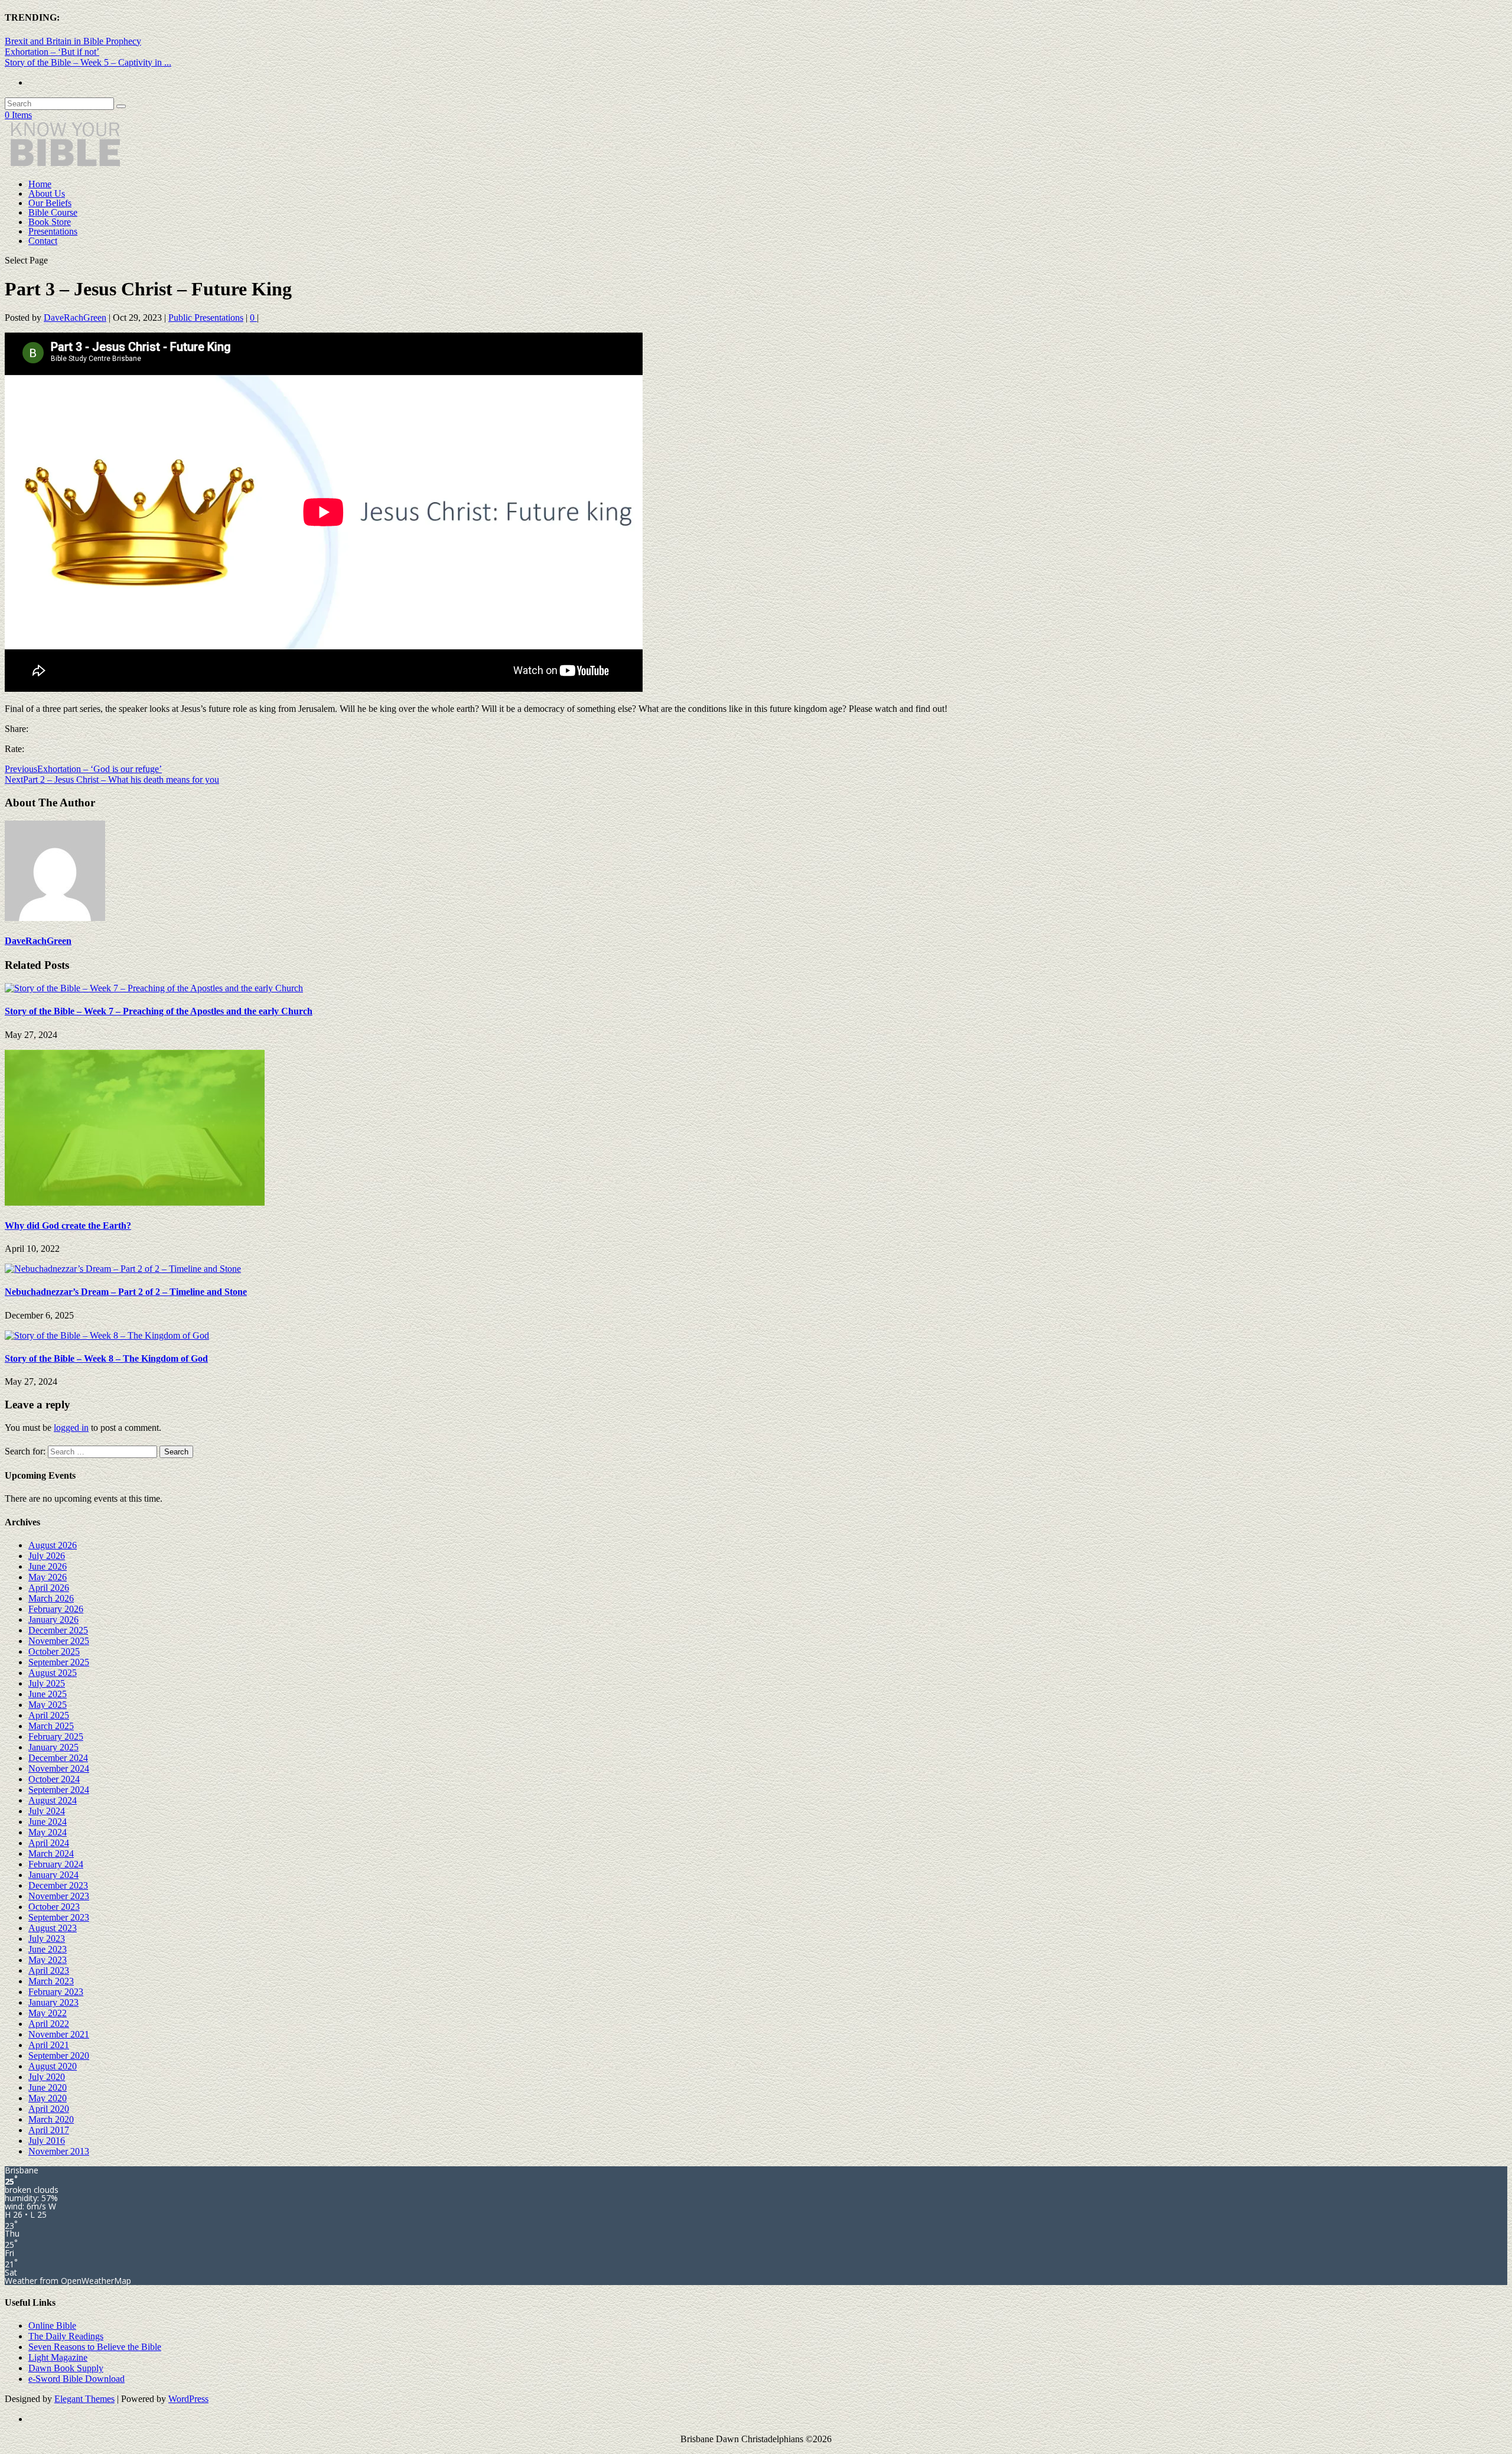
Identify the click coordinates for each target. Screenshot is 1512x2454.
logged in (71, 1428)
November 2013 (59, 2151)
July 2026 (47, 1556)
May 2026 (48, 1577)
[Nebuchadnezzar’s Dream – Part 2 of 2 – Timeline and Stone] (123, 1269)
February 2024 (56, 1864)
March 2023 (51, 1981)
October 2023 (54, 1907)
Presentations (53, 231)
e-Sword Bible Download (76, 2379)
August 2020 (53, 2066)
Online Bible (52, 2326)
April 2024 (49, 1843)
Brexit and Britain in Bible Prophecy (73, 41)
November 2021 (59, 2034)
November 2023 (59, 1896)
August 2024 (53, 1800)
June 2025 (48, 1694)
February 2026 (56, 1609)
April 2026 (49, 1588)
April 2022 (49, 2024)
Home (40, 184)
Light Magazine (58, 2357)
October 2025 (54, 1651)
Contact (43, 241)
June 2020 (48, 2087)
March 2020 (51, 2119)
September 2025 (59, 1662)
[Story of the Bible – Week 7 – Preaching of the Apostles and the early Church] (154, 988)
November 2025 (59, 1641)
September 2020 (59, 2056)
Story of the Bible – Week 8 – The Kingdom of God (106, 1358)
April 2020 (49, 2109)
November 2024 (59, 1768)
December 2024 (58, 1758)
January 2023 (53, 2002)
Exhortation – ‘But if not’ (52, 52)
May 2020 (48, 2098)
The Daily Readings (66, 2336)
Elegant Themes (84, 2399)
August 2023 (53, 1928)
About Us (47, 193)
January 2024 (53, 1875)
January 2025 (53, 1747)
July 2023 (47, 1939)
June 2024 (48, 1822)
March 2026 (51, 1598)
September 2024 (59, 1790)
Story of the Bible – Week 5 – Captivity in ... (88, 62)
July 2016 (47, 2141)
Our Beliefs (50, 203)
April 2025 (49, 1715)
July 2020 (47, 2077)
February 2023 (56, 1992)
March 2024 (51, 1853)
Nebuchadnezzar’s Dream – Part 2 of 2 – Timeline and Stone (126, 1292)
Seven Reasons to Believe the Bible (95, 2347)
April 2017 (49, 2130)
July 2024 (47, 1811)
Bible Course (53, 212)
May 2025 (48, 1705)
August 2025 (53, 1673)
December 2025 (58, 1630)
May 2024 (48, 1832)
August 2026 (53, 1545)
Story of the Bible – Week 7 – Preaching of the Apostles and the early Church (159, 1011)
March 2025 (51, 1726)
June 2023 (48, 1949)
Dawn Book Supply (66, 2368)
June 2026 (48, 1566)
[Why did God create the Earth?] (135, 1202)
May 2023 (48, 1960)
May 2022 (48, 2013)
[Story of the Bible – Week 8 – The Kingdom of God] (107, 1335)
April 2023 (49, 1970)
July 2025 (47, 1683)
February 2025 (56, 1737)
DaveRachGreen (75, 318)
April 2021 (49, 2045)
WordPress (188, 2399)
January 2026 (53, 1620)
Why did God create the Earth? (68, 1226)
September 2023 (59, 1917)
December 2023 (58, 1885)
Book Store (50, 222)
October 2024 (54, 1779)
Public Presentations (206, 318)
